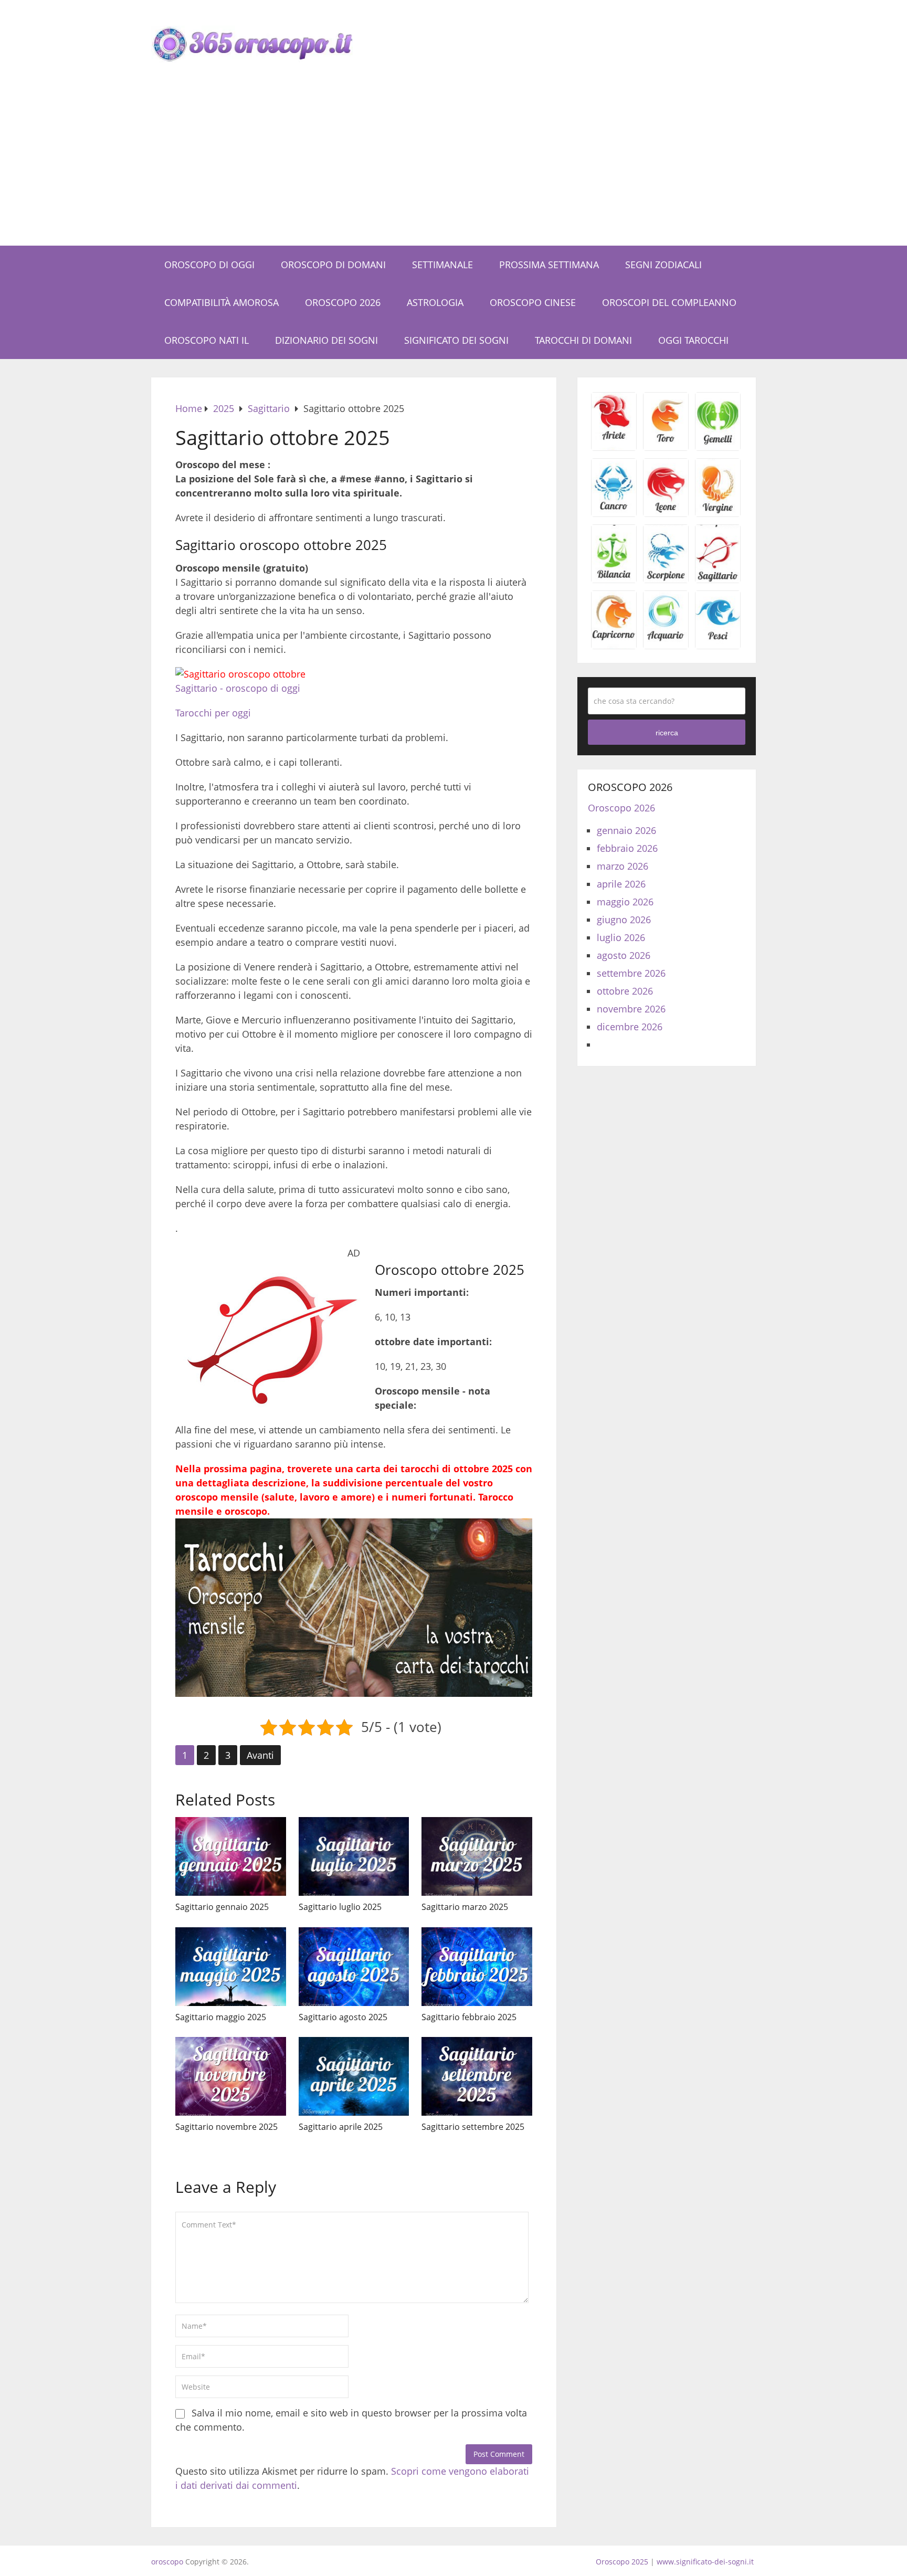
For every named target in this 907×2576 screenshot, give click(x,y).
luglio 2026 (621, 937)
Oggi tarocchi (693, 340)
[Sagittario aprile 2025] (354, 2076)
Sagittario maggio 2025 (221, 2017)
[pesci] (718, 645)
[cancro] (614, 513)
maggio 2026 (625, 902)
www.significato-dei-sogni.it (705, 2562)
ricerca (667, 733)
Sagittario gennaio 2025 (222, 1907)
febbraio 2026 (627, 848)
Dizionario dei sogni (326, 340)
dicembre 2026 (630, 1027)
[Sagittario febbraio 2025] (477, 1967)
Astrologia (435, 302)
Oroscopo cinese (533, 302)
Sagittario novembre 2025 (226, 2127)
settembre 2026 (631, 973)
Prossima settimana (549, 265)
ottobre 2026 (625, 991)
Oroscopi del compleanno (669, 302)
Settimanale (442, 265)
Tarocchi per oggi (213, 713)
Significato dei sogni (456, 340)
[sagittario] (718, 579)
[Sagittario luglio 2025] (354, 1856)
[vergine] (718, 513)
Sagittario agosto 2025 (343, 2017)
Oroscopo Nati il (207, 340)
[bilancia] (614, 579)
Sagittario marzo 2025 (465, 1907)
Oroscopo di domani (333, 265)
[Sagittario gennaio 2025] (231, 1856)
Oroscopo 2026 (343, 302)
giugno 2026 (624, 920)
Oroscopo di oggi (209, 265)
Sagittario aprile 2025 (341, 2127)
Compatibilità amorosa (222, 302)
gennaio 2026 (626, 830)
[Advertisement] (454, 167)
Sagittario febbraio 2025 (469, 2017)
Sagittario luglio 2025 (340, 1907)
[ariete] (614, 447)
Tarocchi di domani (583, 340)
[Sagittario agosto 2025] (354, 1967)
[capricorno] (614, 645)
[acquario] (666, 645)
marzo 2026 (623, 866)
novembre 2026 (631, 1009)
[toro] (666, 447)
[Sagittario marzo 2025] (477, 1856)
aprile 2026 (621, 884)
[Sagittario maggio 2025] (231, 1967)
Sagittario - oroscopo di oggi (238, 688)
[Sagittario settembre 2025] (477, 2076)
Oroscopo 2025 (622, 2562)
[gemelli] (718, 447)
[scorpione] (666, 579)
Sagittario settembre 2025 (473, 2127)
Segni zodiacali (663, 265)
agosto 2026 (624, 955)
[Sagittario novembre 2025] (231, 2076)
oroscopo (167, 2562)
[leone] (666, 513)
